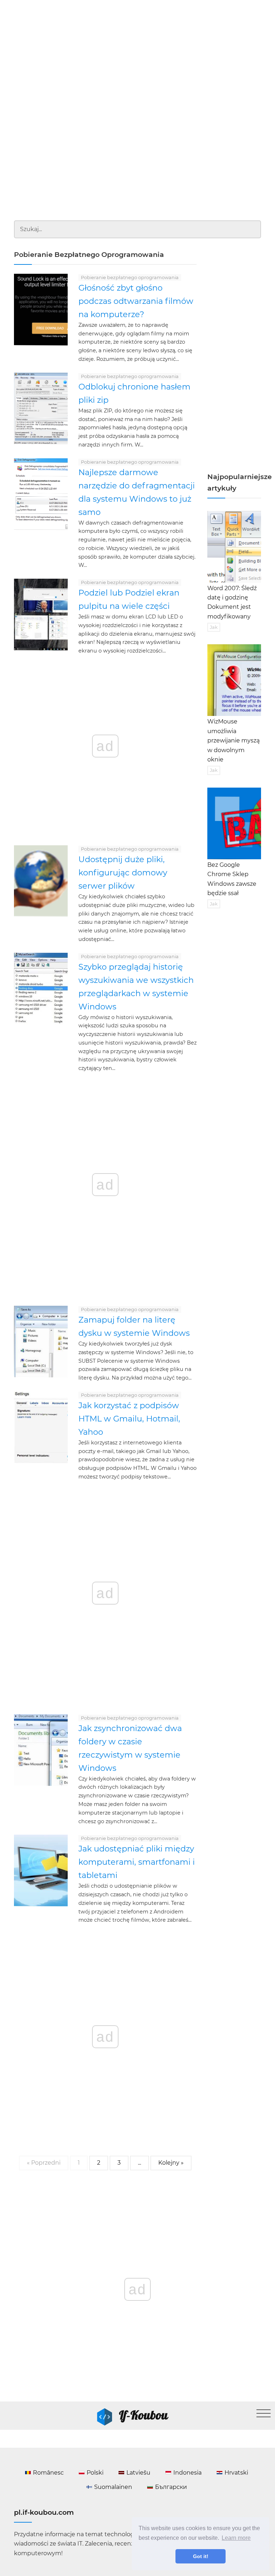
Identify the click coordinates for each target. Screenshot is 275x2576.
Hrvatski (236, 2473)
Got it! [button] (201, 2556)
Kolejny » (171, 2163)
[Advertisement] (137, 54)
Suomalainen (113, 2487)
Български (171, 2487)
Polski (95, 2473)
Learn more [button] (236, 2538)
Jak (214, 627)
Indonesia (187, 2473)
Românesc (48, 2473)
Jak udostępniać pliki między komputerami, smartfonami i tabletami (137, 1862)
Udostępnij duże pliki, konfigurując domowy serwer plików (123, 873)
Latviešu (138, 2473)
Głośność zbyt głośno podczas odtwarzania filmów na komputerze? (136, 301)
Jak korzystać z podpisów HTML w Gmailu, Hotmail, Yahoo (129, 1419)
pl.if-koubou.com (44, 2512)
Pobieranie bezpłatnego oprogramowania (130, 278)
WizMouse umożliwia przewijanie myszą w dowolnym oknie (233, 740)
